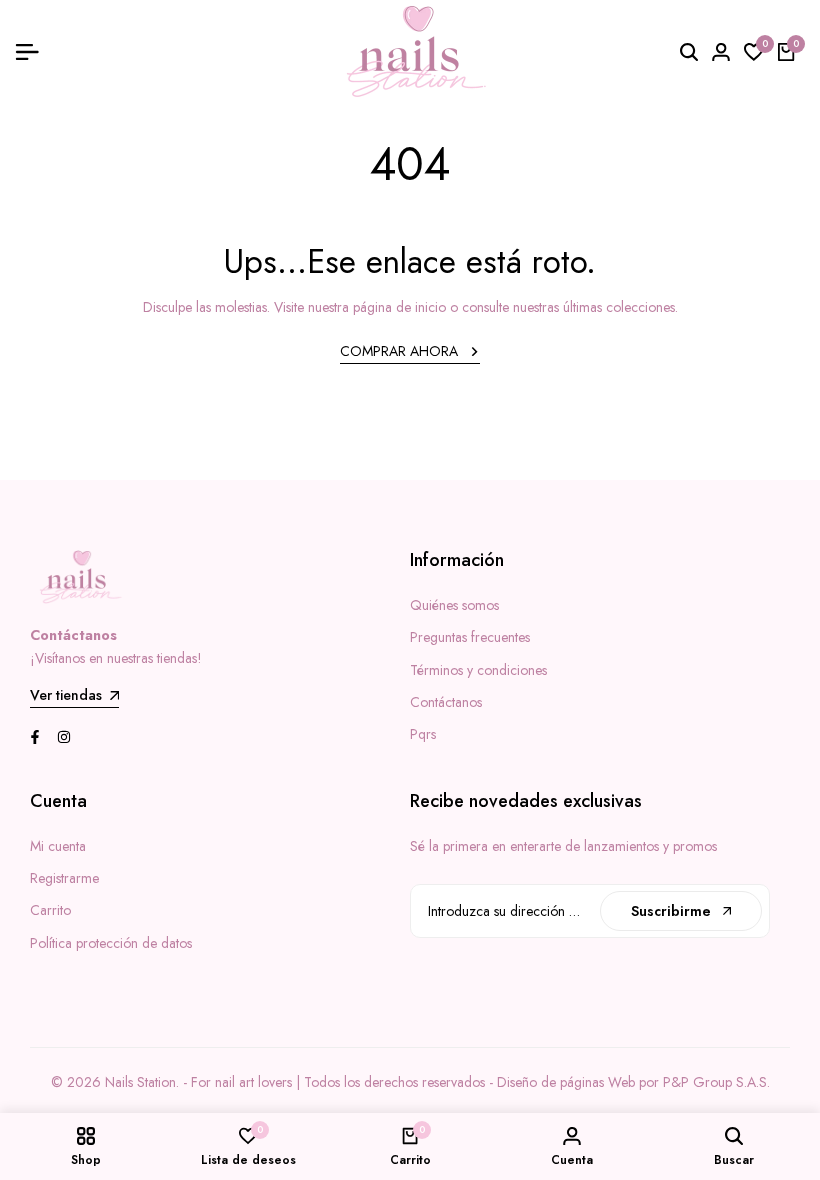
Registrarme (64, 878)
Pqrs (423, 734)
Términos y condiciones (478, 670)
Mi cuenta (58, 846)
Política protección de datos (111, 943)
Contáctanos (446, 702)
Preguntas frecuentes (470, 637)
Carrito (50, 910)
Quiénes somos (454, 605)
